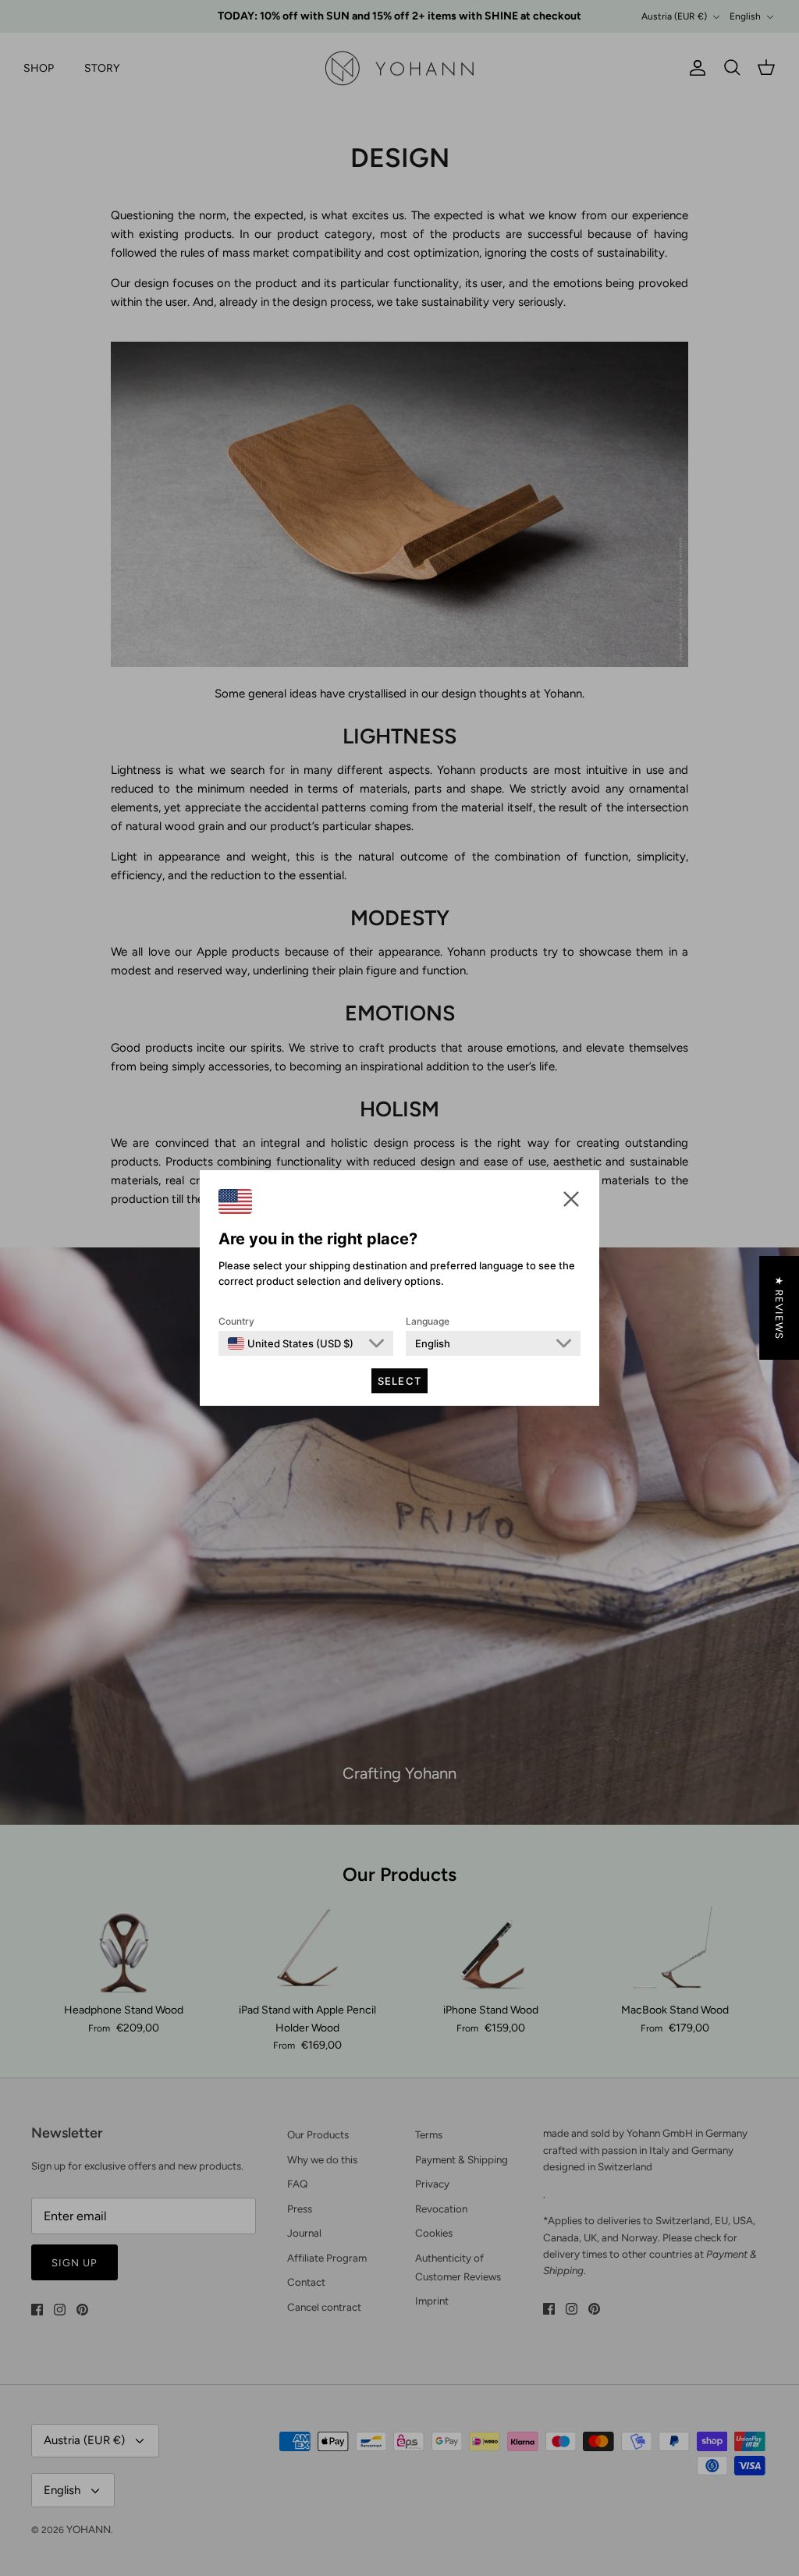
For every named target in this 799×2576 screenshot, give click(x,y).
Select (399, 1381)
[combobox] (291, 1343)
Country (236, 1321)
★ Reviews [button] (779, 1308)
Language (428, 1321)
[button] (571, 1199)
